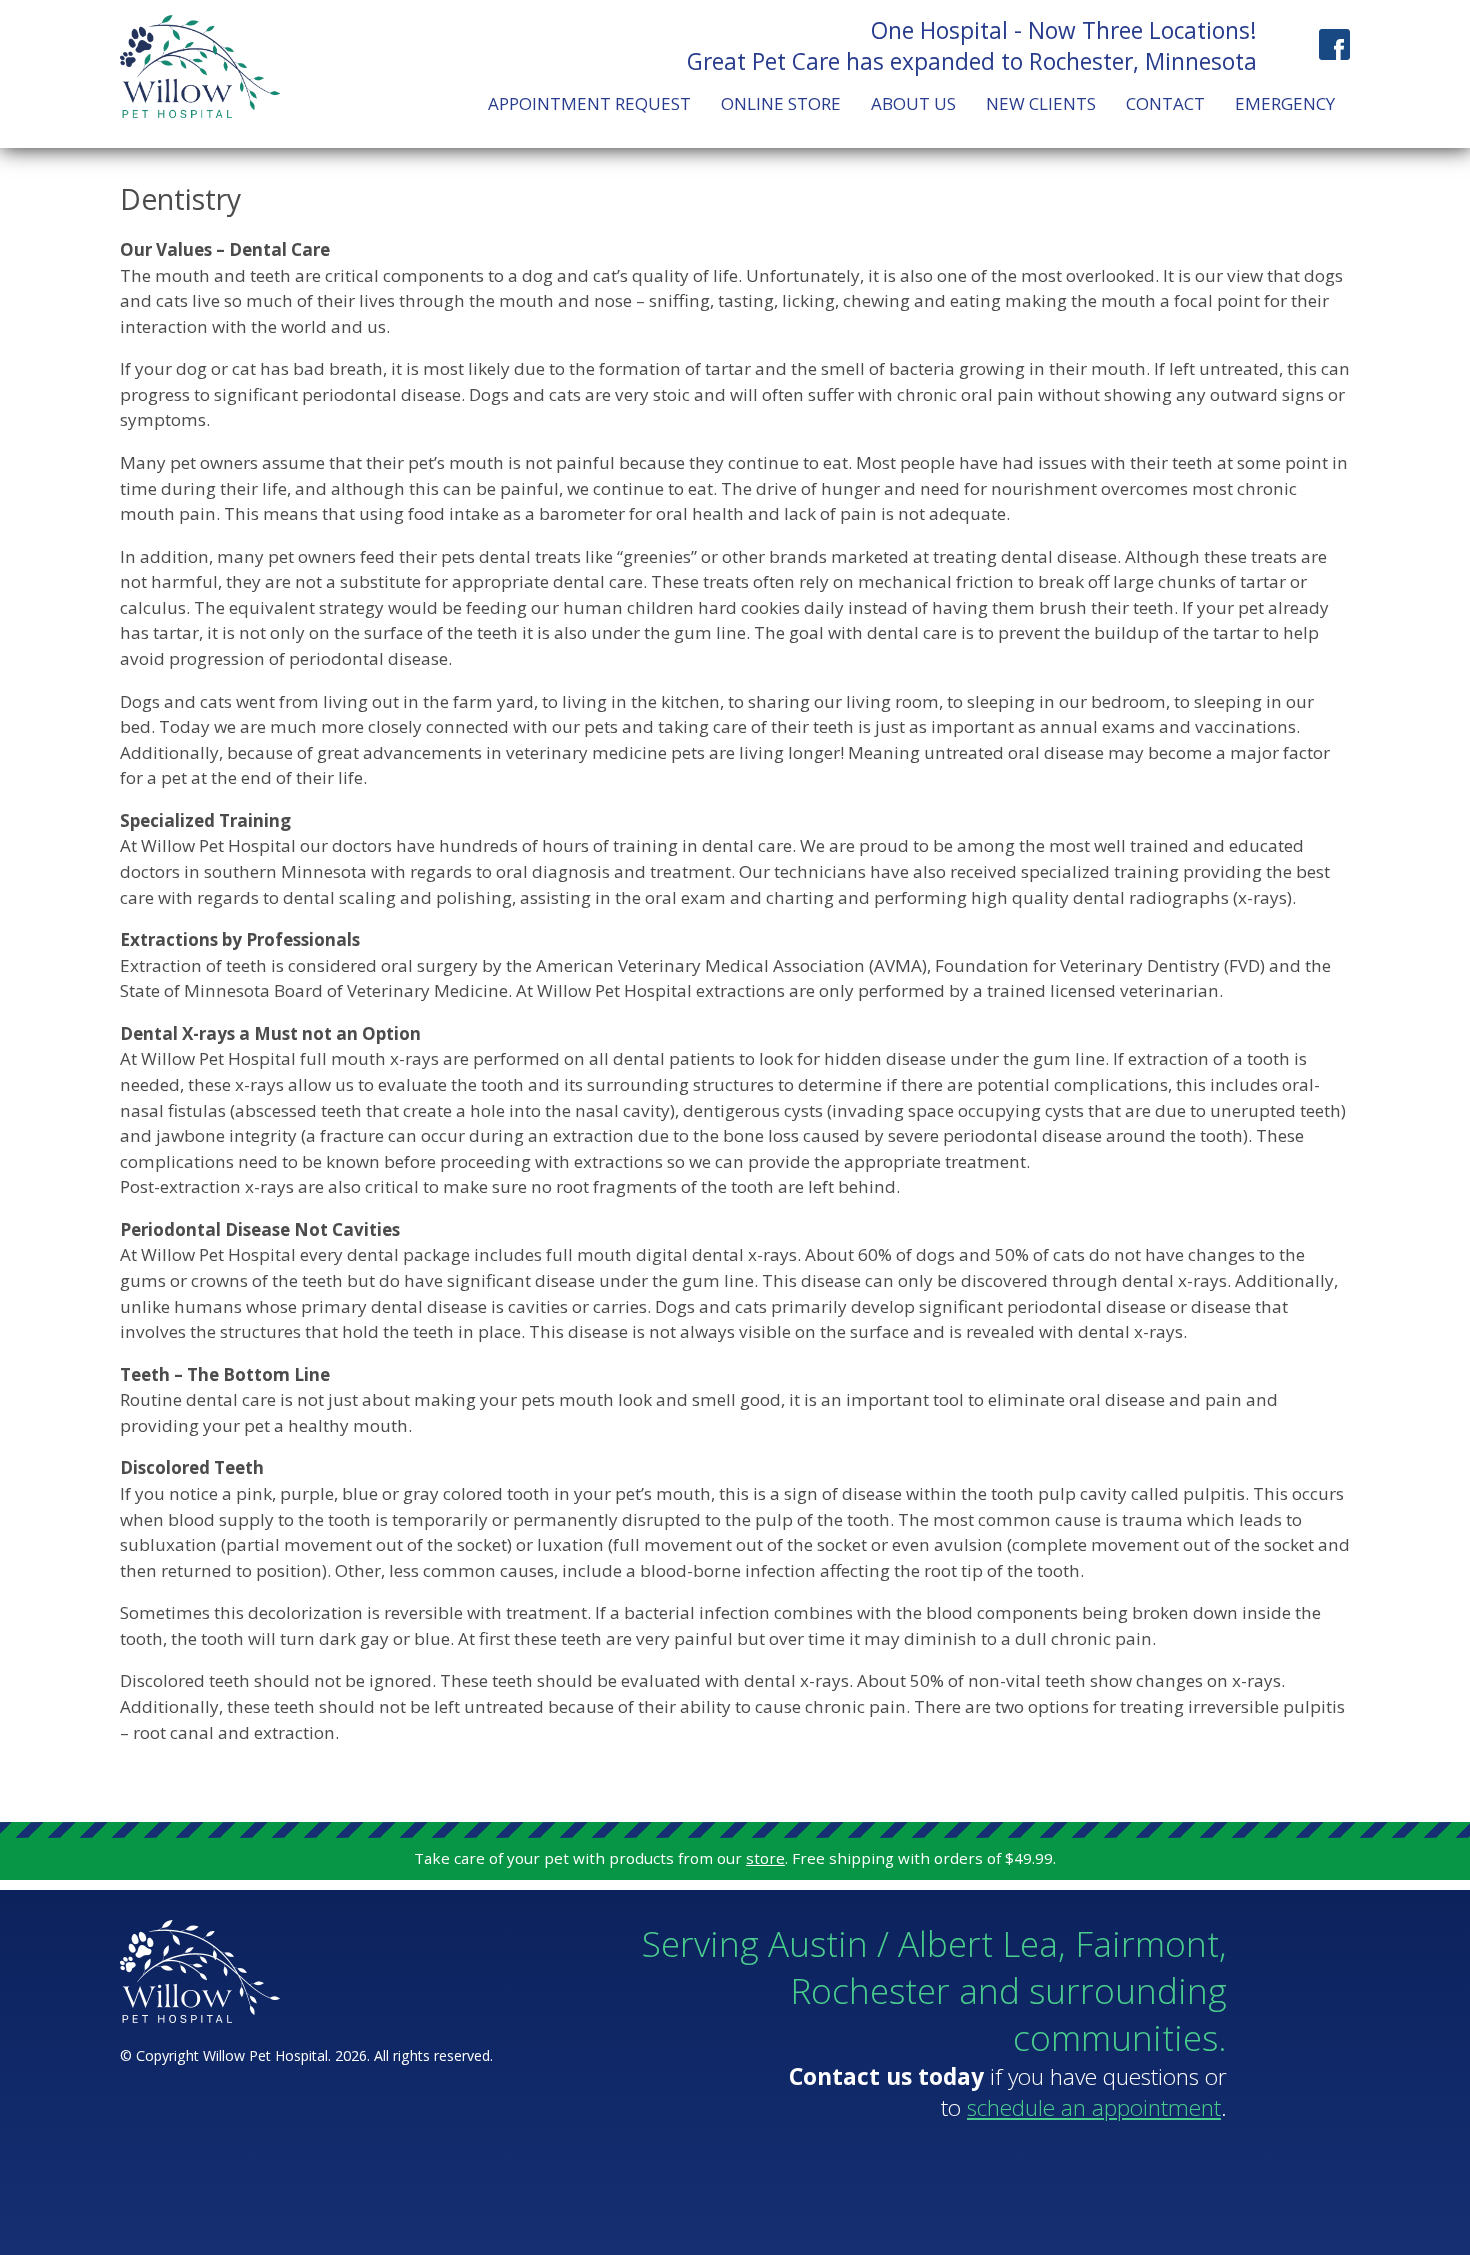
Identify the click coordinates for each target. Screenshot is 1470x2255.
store (765, 1858)
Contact (1165, 103)
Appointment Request (589, 103)
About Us (913, 103)
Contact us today (886, 2076)
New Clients (1041, 103)
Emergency (1285, 103)
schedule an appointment (1094, 2107)
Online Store (781, 103)
